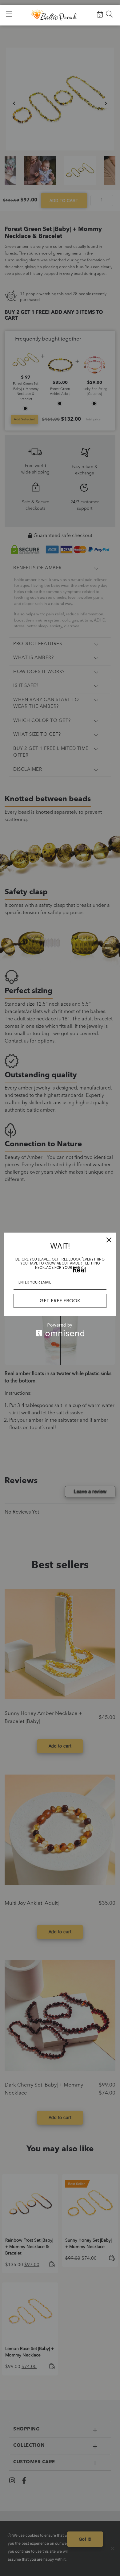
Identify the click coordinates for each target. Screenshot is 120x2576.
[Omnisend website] (60, 1330)
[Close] (109, 1240)
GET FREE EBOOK (60, 1301)
